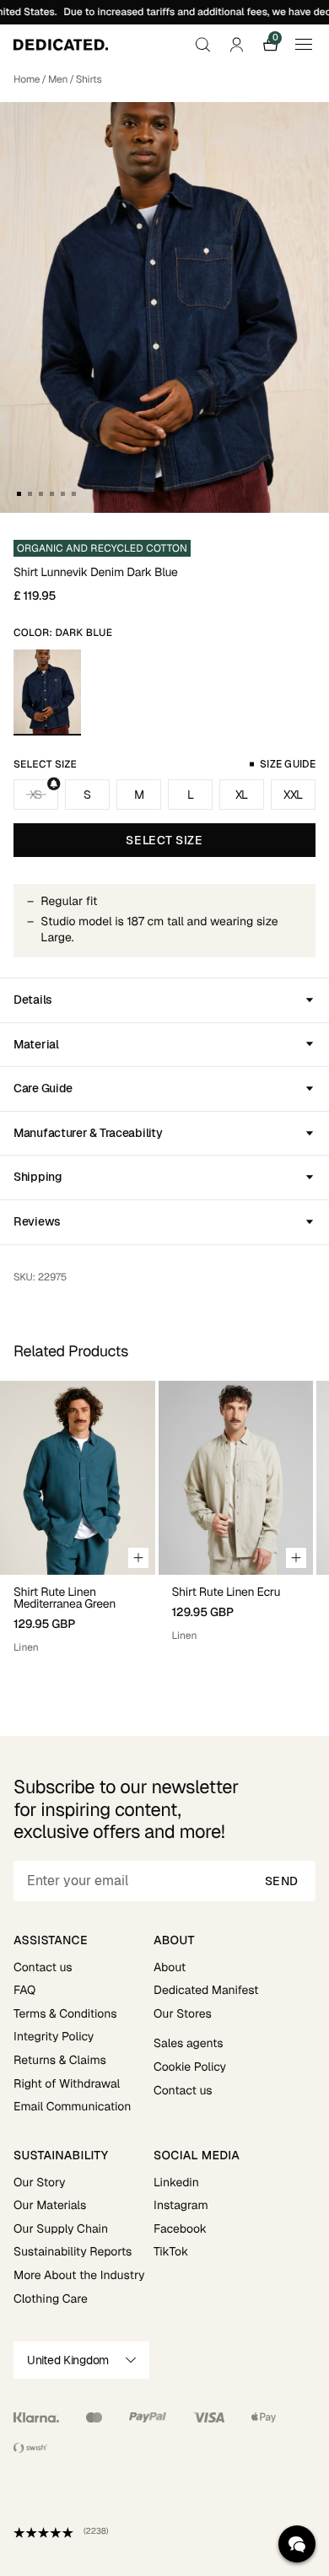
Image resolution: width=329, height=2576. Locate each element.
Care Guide (43, 1088)
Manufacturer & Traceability (88, 1133)
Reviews (37, 1221)
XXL (293, 795)
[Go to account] (236, 45)
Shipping (38, 1177)
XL (242, 795)
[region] (164, 1525)
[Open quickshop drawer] (138, 1558)
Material (36, 1044)
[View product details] (78, 1615)
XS (36, 795)
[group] (78, 1525)
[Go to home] (61, 45)
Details (33, 1000)
